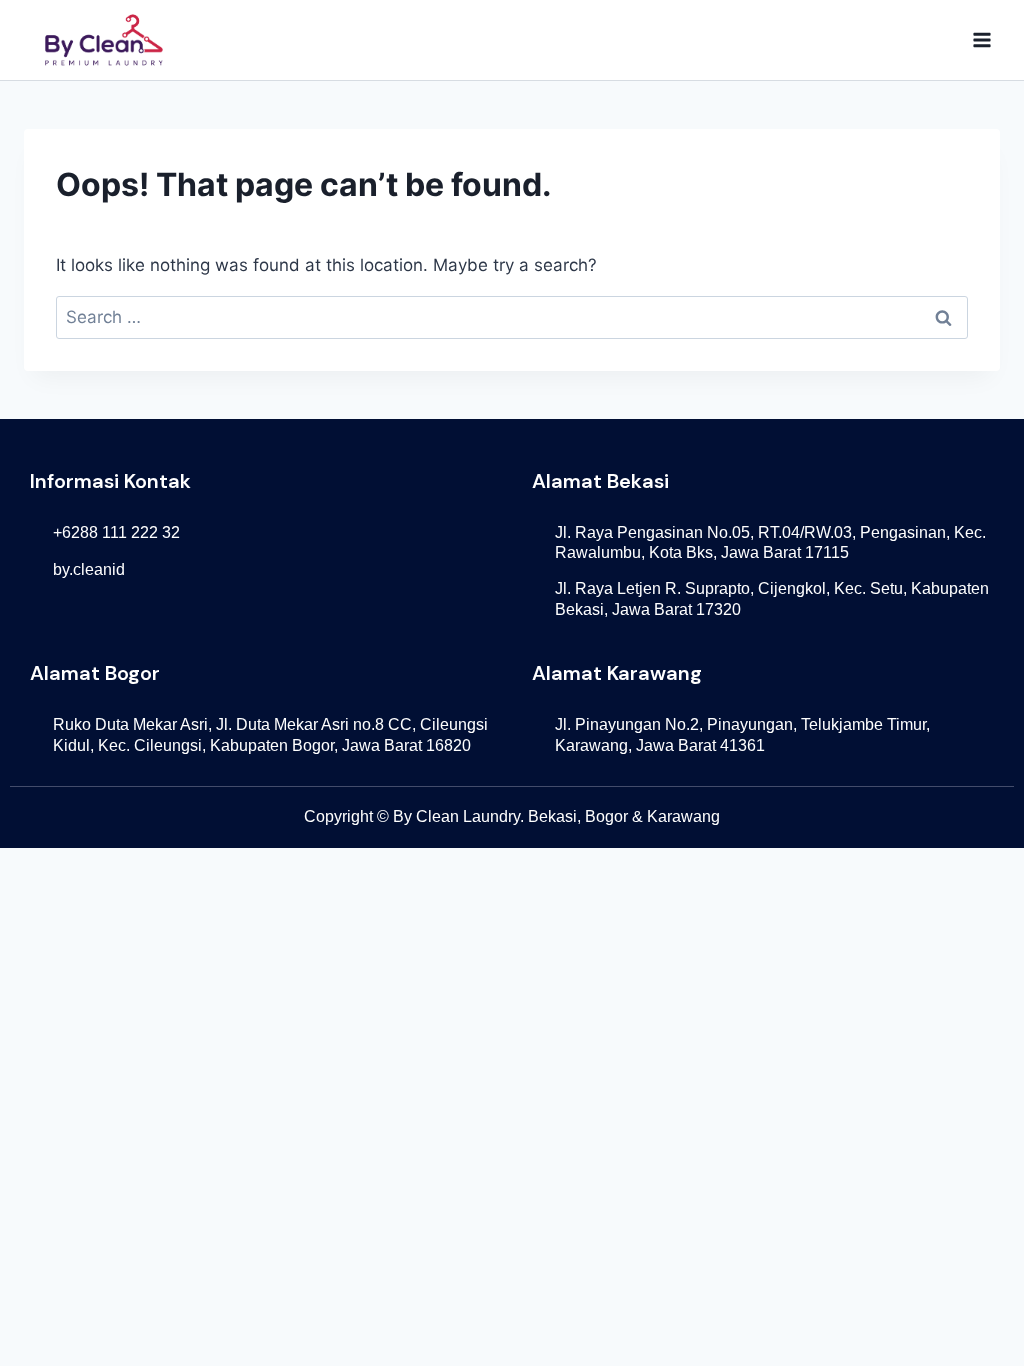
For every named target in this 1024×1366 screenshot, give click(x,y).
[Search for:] (512, 317)
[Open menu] (981, 39)
